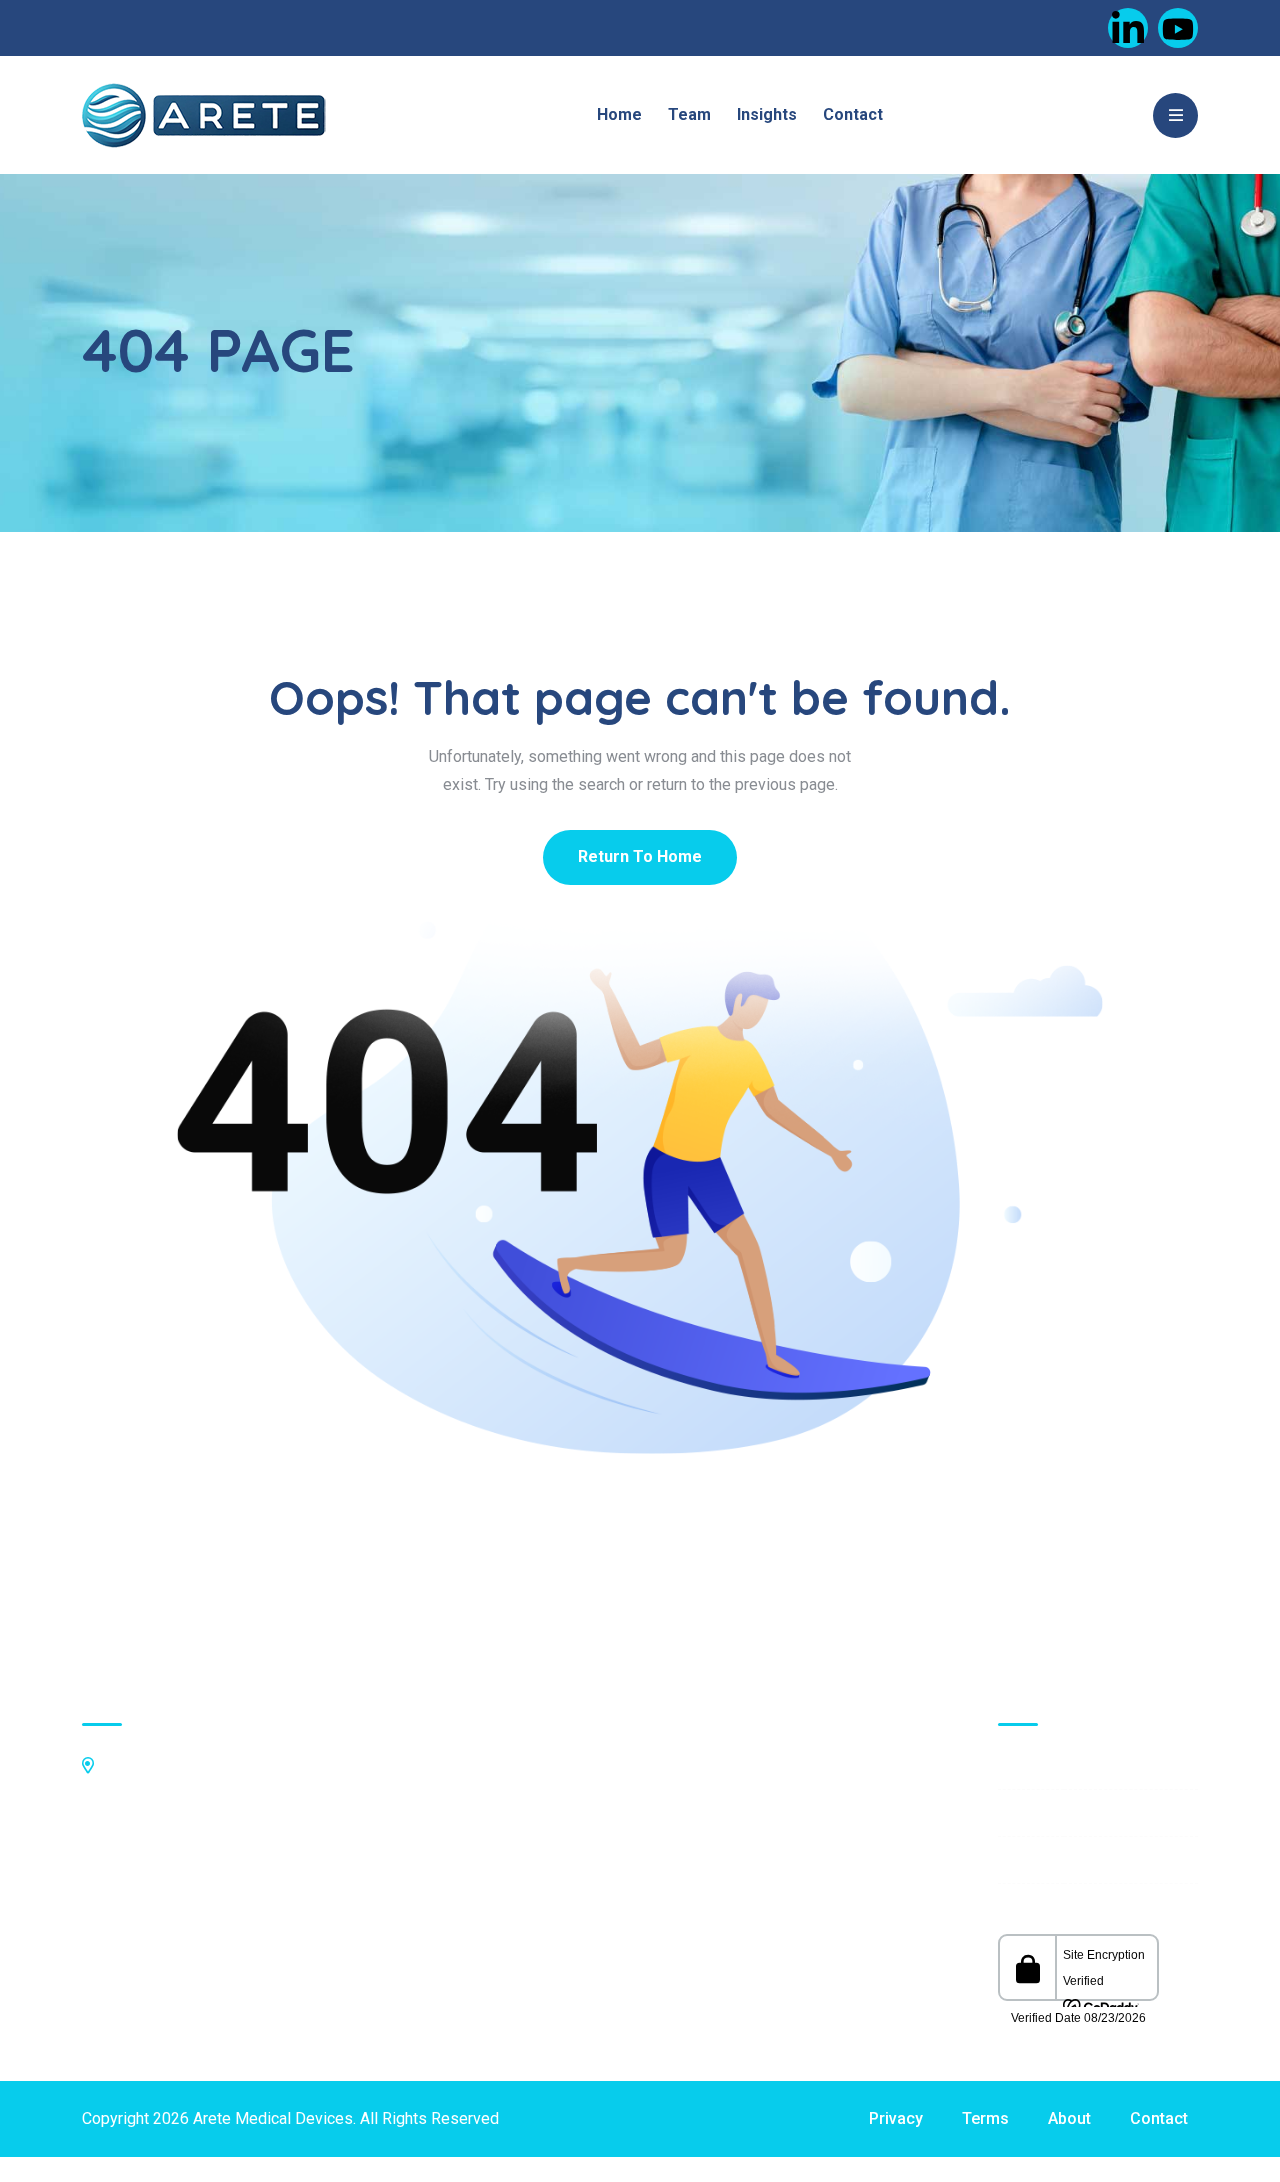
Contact (853, 114)
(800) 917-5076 (157, 1847)
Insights (767, 114)
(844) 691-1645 (157, 1874)
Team (689, 114)
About (1069, 2118)
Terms (985, 2118)
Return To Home (640, 856)
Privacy (896, 2118)
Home (619, 114)
